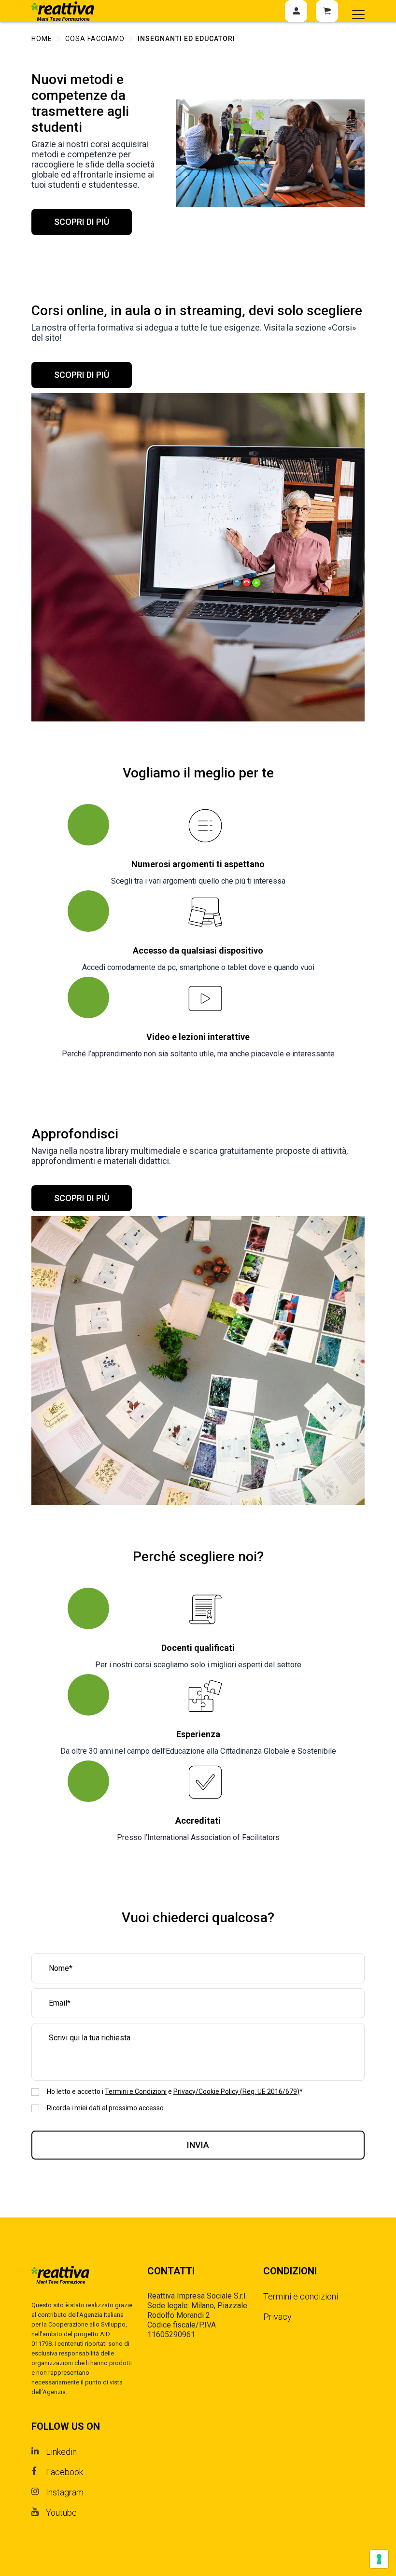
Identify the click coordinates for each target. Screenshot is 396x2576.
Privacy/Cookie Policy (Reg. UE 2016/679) (236, 2091)
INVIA (198, 2145)
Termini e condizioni (301, 2296)
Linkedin (61, 2452)
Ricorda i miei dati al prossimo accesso (105, 2108)
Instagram (65, 2492)
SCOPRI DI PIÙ (82, 222)
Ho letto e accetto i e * (175, 2091)
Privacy (277, 2317)
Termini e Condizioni (136, 2091)
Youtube (61, 2513)
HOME (42, 39)
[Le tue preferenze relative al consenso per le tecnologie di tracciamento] (379, 2559)
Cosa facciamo (95, 39)
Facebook (64, 2472)
